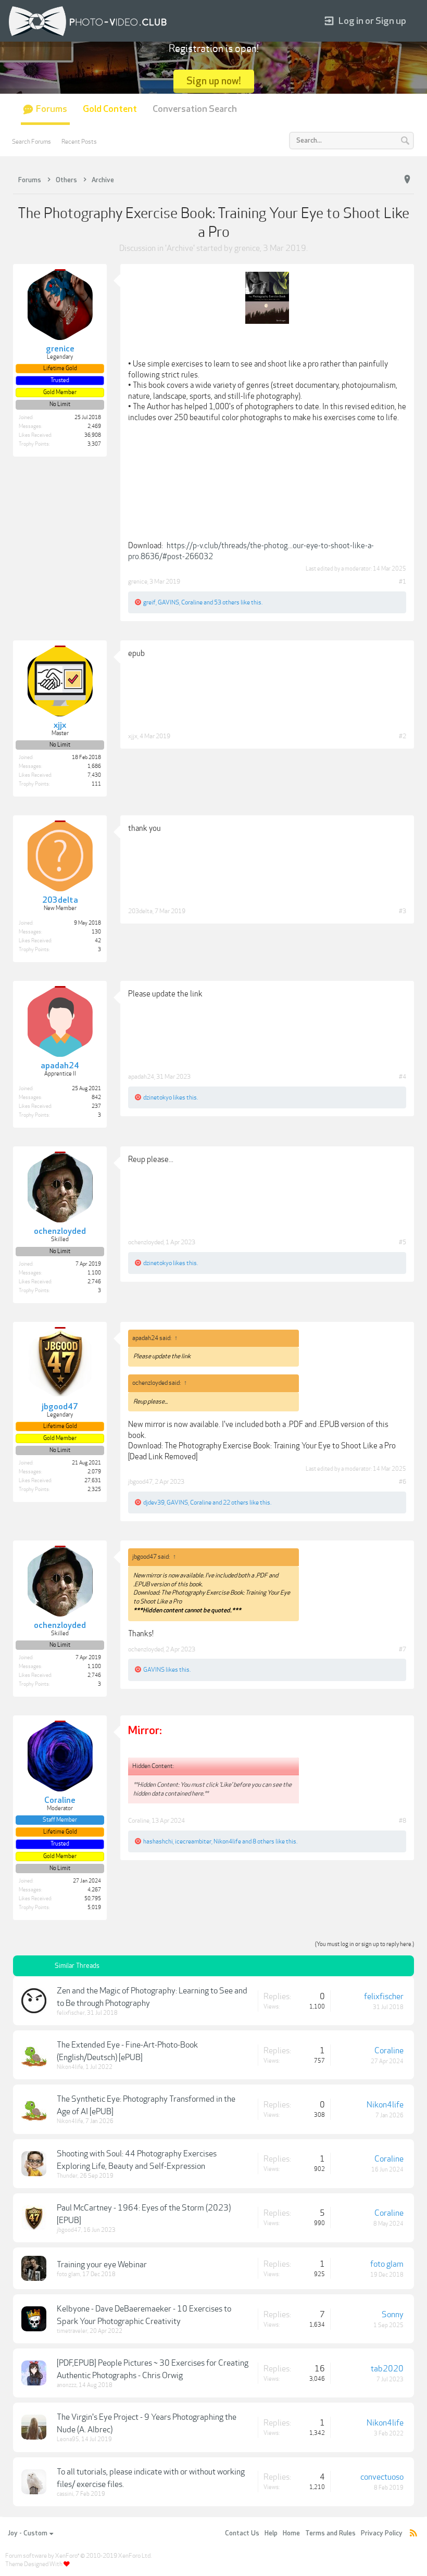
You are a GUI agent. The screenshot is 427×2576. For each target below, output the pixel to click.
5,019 (94, 1908)
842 (96, 1097)
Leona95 (68, 2439)
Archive (180, 248)
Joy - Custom (28, 2533)
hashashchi (158, 1841)
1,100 (94, 1273)
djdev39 (154, 1502)
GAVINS (168, 602)
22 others (236, 1502)
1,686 (94, 766)
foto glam (68, 2274)
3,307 (94, 444)
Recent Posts (79, 142)
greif (149, 602)
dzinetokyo (158, 1097)
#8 (403, 1821)
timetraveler (72, 2331)
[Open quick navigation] (407, 180)
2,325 (94, 1489)
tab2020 (387, 2369)
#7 (403, 1649)
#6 (403, 1482)
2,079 (94, 1472)
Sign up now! (214, 81)
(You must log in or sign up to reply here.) (365, 1944)
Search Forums (32, 142)
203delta (140, 911)
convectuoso (382, 2477)
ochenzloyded (146, 1242)
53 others (227, 602)
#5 (403, 1242)
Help (271, 2533)
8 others (263, 1841)
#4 (403, 1077)
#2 (403, 736)
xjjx (133, 736)
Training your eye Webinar (102, 2265)
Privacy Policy (382, 2533)
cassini (65, 2494)
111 (96, 784)
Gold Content (110, 109)
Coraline (192, 602)
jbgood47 (140, 1482)
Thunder (67, 2176)
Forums (52, 109)
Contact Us (242, 2533)
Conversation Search (195, 109)
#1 (403, 582)
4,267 (94, 1890)
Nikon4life (227, 1841)
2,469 (94, 426)
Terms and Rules (330, 2533)
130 (96, 932)
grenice (247, 248)
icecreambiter (193, 1841)
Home (291, 2533)
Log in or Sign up (372, 21)
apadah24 (141, 1077)
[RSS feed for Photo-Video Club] (413, 2534)
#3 (403, 911)
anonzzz (67, 2385)
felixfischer (71, 2013)
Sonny (393, 2315)
